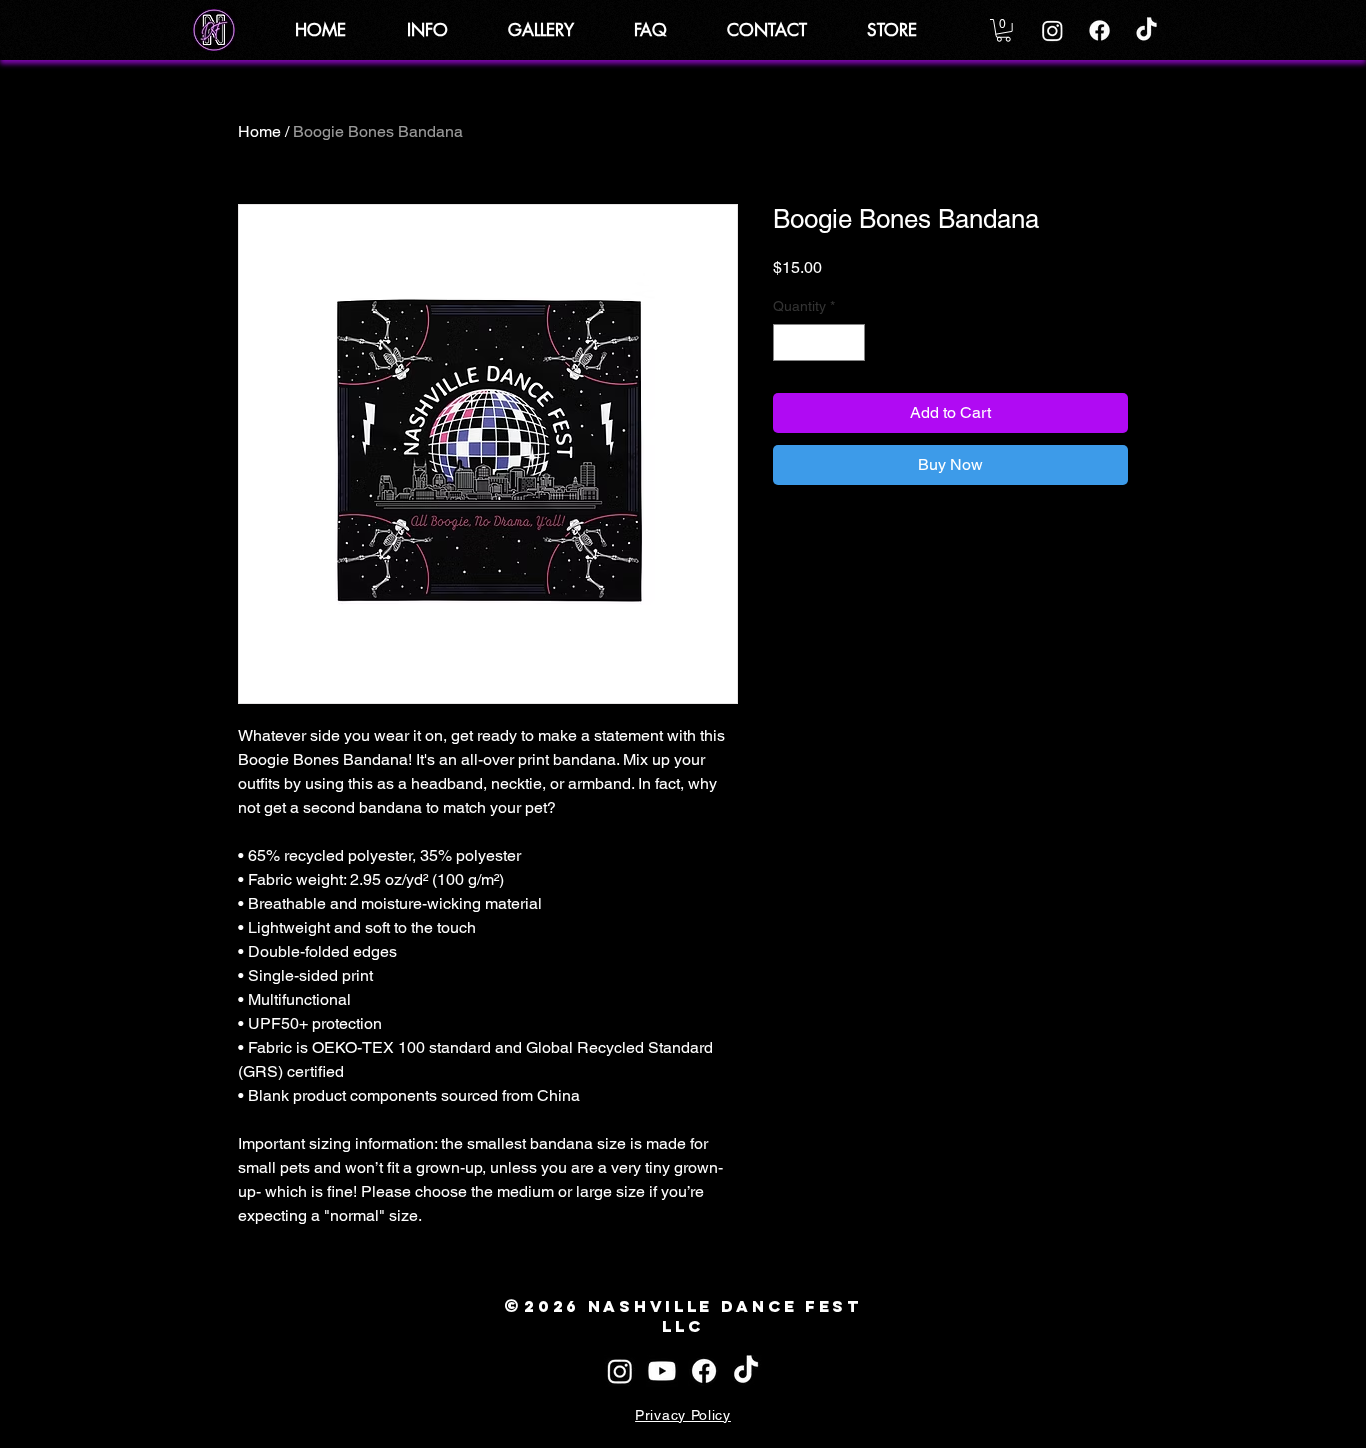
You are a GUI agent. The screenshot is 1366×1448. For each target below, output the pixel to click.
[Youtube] (662, 1371)
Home (259, 131)
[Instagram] (1052, 30)
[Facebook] (1099, 30)
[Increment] (849, 342)
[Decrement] (788, 342)
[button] (442, 30)
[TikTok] (1146, 30)
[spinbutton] (819, 342)
